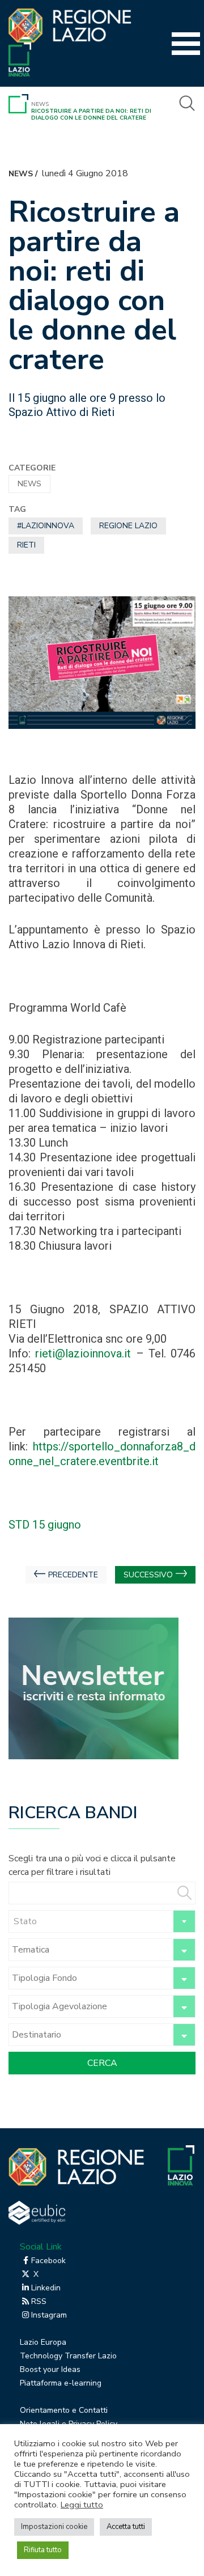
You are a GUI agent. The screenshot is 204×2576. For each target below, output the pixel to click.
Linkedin (46, 2288)
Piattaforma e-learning (61, 2383)
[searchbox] (89, 1950)
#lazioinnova (46, 526)
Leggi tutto (82, 2505)
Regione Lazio (128, 526)
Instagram (49, 2315)
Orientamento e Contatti (64, 2410)
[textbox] (102, 1921)
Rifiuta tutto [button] (43, 2550)
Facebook (48, 2261)
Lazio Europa (43, 2342)
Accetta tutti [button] (126, 2527)
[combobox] (102, 1921)
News (40, 104)
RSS (39, 2301)
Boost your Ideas (50, 2369)
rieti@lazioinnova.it (85, 1353)
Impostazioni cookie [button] (54, 2527)
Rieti (26, 545)
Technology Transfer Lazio (68, 2356)
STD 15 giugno (45, 1525)
